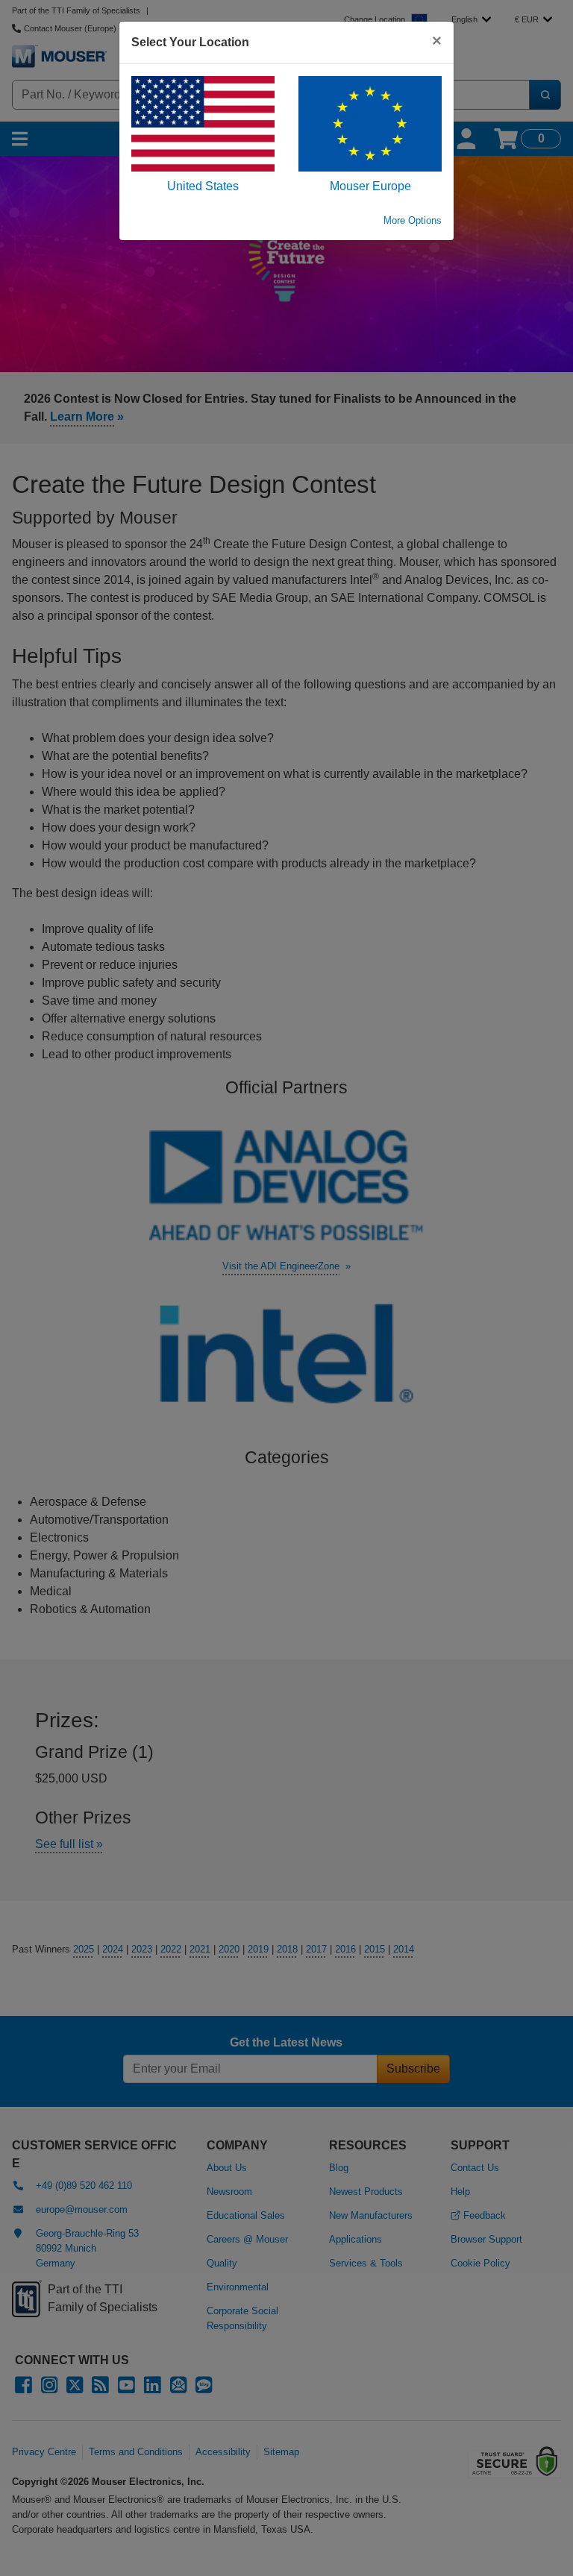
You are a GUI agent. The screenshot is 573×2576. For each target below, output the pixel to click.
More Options (413, 220)
